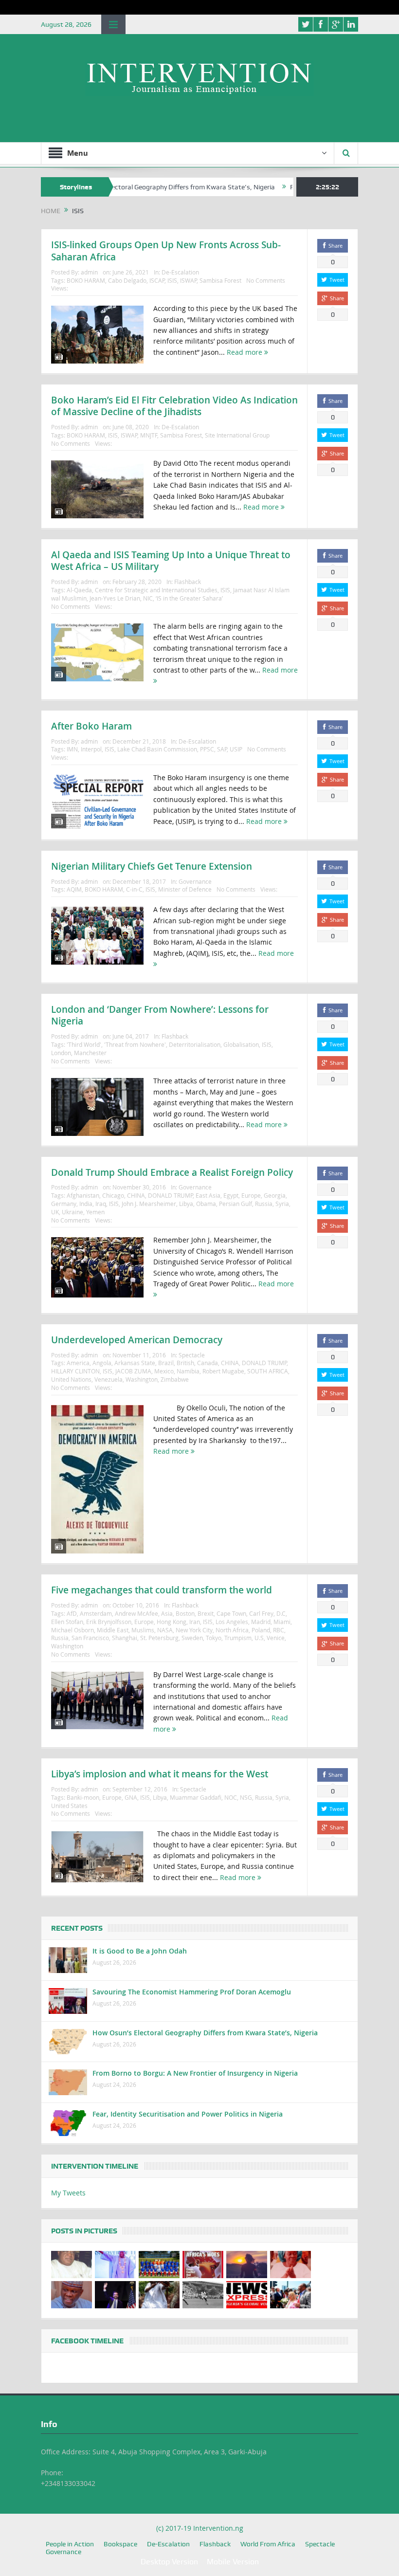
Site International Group (237, 435)
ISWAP (188, 280)
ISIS (172, 280)
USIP (236, 749)
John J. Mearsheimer (149, 1204)
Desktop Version (169, 2562)
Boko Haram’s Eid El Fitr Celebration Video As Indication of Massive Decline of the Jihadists (174, 406)
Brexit (206, 1613)
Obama (206, 1204)
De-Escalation (180, 272)
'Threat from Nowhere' (135, 1044)
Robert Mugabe (223, 1371)
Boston (185, 1613)
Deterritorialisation (195, 1044)
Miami (282, 1622)
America (78, 1363)
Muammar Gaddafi (196, 1797)
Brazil (166, 1363)
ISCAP (157, 280)
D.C (281, 1613)
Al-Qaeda (79, 590)
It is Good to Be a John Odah (140, 1951)
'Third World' (84, 1044)
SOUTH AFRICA (268, 1371)
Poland (261, 1630)
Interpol (91, 749)
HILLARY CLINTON (75, 1371)
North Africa (232, 1630)
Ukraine (73, 1212)
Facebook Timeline (87, 2341)
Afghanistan (83, 1195)
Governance (195, 881)
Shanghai (125, 1638)
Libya (186, 1204)
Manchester (90, 1053)
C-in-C (134, 889)
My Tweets (68, 2193)
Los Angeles (232, 1622)
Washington (142, 1379)
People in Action (70, 2544)
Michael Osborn (73, 1630)
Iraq (101, 1204)
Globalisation (241, 1044)
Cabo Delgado (127, 280)
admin (89, 272)
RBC (279, 1630)
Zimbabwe (175, 1379)
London (61, 1053)
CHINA (136, 1195)
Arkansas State (135, 1363)
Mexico (164, 1371)
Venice (276, 1638)
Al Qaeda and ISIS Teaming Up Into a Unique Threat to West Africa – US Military (171, 561)
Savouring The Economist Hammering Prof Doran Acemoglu (192, 1992)
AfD (72, 1613)
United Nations (71, 1379)
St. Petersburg (159, 1638)
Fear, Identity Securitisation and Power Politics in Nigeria (188, 2114)
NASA (165, 1630)
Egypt (231, 1195)
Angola (102, 1363)
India (86, 1204)
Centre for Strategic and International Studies (156, 590)
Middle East (113, 1630)
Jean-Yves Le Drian (115, 598)
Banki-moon (83, 1797)
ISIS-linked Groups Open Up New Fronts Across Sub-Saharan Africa (166, 251)
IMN (72, 749)
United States (69, 1806)
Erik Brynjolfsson (109, 1622)
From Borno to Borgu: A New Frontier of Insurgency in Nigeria (195, 2073)
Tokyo (214, 1638)
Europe (251, 1195)
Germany (64, 1204)
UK (55, 1212)
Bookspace (120, 2544)
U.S (259, 1638)
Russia (264, 1204)
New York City (194, 1630)
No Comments (266, 280)
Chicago (113, 1195)
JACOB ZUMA (133, 1371)
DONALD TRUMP (170, 1195)
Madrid (261, 1622)
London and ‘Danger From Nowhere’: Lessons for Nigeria (160, 1015)
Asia (167, 1613)
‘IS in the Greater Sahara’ (189, 598)
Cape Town (231, 1613)
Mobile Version (233, 2562)
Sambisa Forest (220, 280)
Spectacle (192, 1355)
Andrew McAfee (136, 1613)
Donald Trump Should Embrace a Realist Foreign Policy (172, 1172)
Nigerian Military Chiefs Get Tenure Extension (152, 866)
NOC (231, 1797)
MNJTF (149, 435)
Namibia (188, 1371)
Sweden (192, 1638)
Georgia (275, 1195)
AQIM (74, 889)
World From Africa (268, 2544)
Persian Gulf (236, 1204)
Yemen (95, 1212)
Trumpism (238, 1638)
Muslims (143, 1630)
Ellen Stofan (67, 1622)
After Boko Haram (91, 726)
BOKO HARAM (86, 280)
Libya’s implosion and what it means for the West (160, 1774)
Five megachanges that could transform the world (162, 1590)
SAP (222, 749)
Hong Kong (172, 1622)
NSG (246, 1797)
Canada (208, 1363)
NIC (148, 598)
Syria (282, 1204)
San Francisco (90, 1638)
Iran (195, 1622)
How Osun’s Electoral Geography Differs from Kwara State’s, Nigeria (123, 187)
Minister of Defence (185, 889)
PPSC (207, 749)
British (185, 1363)
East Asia (208, 1195)
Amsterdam (96, 1613)
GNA (131, 1797)
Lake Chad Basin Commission (157, 749)
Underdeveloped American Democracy (137, 1340)
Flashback (188, 582)
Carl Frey (261, 1613)
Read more (245, 352)
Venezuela (109, 1379)
